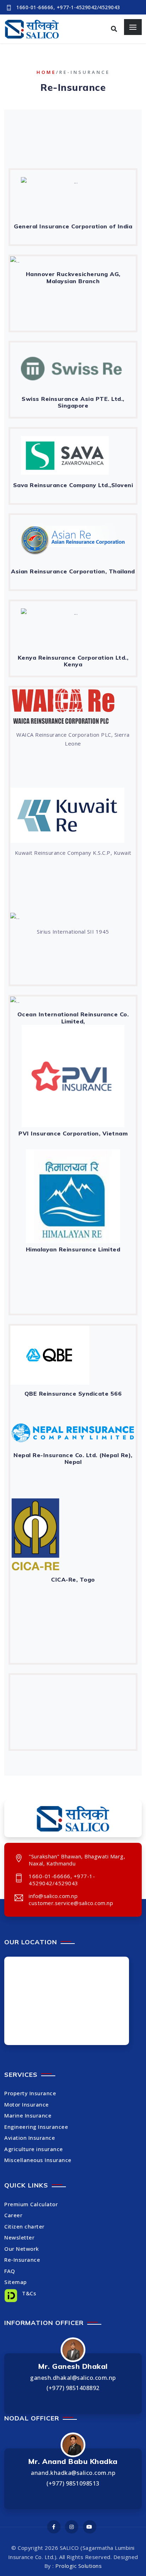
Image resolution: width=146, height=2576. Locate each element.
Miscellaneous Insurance (38, 2160)
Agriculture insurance (34, 2149)
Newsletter (19, 2237)
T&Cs (28, 2293)
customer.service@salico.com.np (71, 1903)
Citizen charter (24, 2226)
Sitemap (16, 2282)
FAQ (10, 2271)
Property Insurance (30, 2093)
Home (46, 72)
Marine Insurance (28, 2115)
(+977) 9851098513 (73, 2483)
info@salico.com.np (53, 1896)
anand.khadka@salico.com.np (73, 2473)
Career (13, 2215)
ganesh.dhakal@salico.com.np (73, 2378)
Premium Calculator (31, 2204)
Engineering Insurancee (36, 2127)
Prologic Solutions (78, 2566)
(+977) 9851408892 (73, 2388)
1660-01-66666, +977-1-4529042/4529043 (68, 7)
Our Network (22, 2249)
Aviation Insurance (30, 2138)
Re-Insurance (22, 2260)
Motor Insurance (27, 2104)
